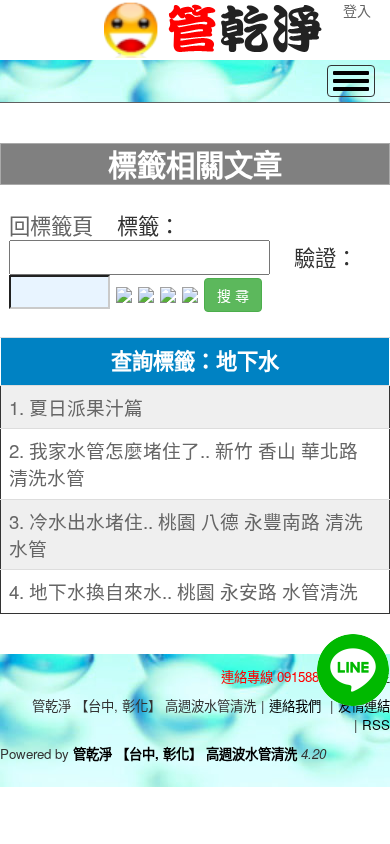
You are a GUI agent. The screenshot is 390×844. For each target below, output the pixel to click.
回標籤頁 (51, 225)
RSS (376, 724)
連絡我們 (295, 705)
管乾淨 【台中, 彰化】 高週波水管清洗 (185, 753)
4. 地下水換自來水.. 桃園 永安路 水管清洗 (183, 591)
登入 (357, 10)
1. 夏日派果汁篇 (76, 407)
